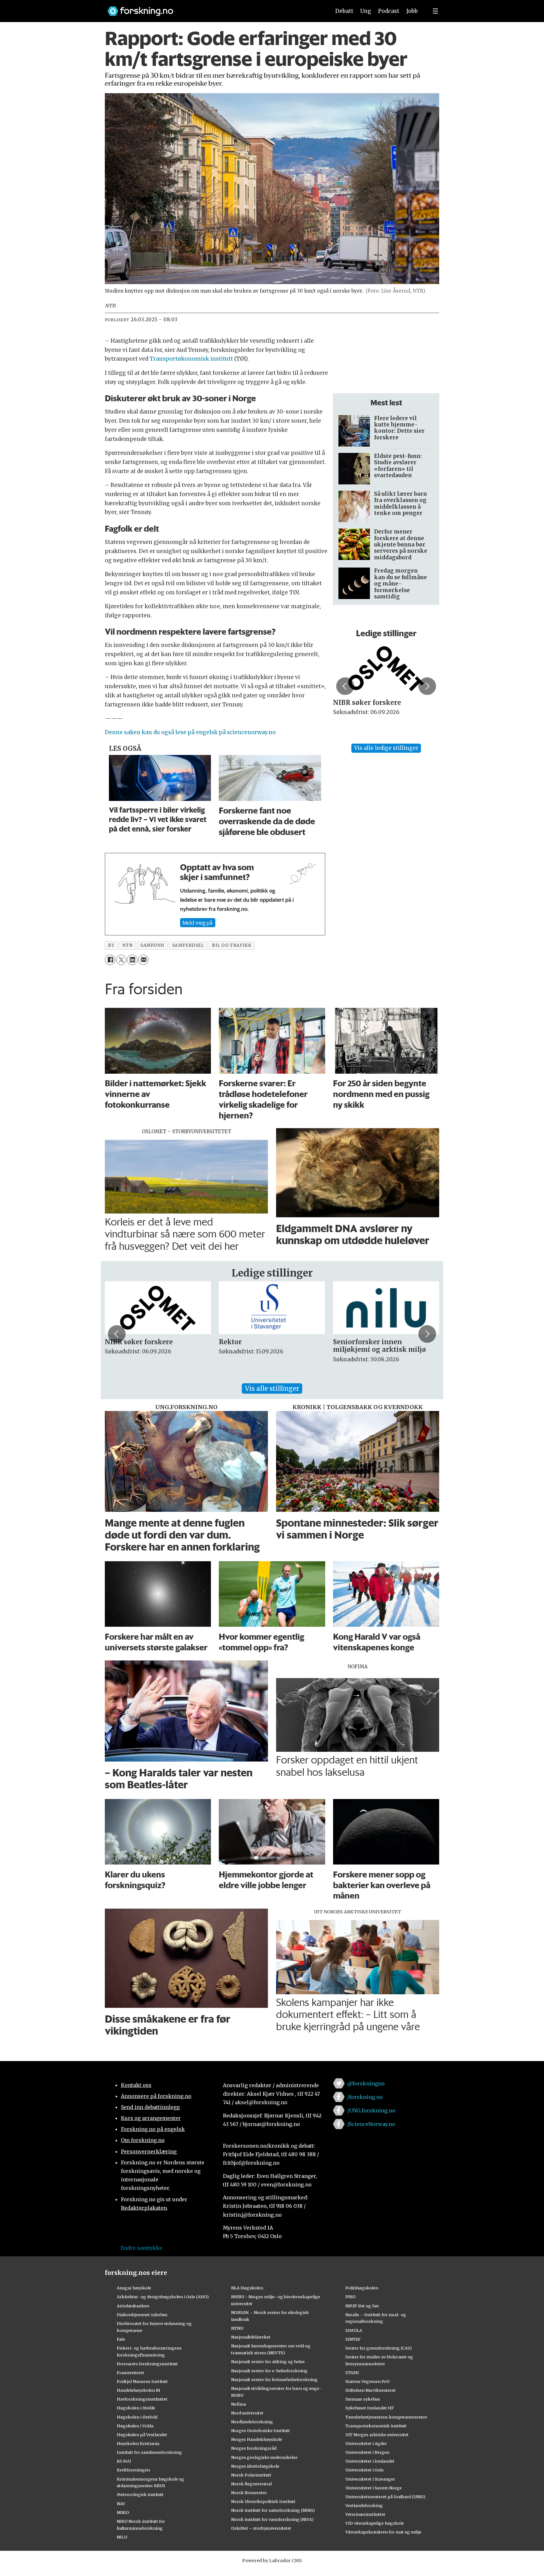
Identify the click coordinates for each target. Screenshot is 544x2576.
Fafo (121, 2339)
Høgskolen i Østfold (137, 2417)
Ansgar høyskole (134, 2288)
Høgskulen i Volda (135, 2426)
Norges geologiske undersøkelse (264, 2457)
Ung (366, 11)
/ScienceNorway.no (371, 2124)
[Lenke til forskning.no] (213, 8)
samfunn (152, 945)
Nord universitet (247, 2413)
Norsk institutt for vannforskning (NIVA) (272, 2519)
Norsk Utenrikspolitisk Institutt (263, 2501)
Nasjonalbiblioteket (251, 2337)
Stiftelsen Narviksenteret (371, 2390)
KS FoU (124, 2461)
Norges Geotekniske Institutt (261, 2430)
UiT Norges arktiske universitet (377, 2435)
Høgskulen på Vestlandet (142, 2435)
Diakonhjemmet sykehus (142, 2315)
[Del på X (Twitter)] (121, 960)
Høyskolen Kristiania (138, 2443)
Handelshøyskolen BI (139, 2390)
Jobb (412, 11)
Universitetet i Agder (366, 2443)
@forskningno (366, 2083)
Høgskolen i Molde (136, 2408)
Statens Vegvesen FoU (367, 2381)
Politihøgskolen (362, 2288)
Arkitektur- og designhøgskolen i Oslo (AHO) (163, 2297)
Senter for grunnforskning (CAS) (379, 2348)
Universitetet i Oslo (365, 2470)
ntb (127, 945)
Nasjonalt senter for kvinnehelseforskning (274, 2379)
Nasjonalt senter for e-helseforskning (269, 2371)
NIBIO (123, 2512)
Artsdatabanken (133, 2306)
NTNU (237, 2328)
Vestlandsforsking (364, 2505)
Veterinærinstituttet (365, 2514)
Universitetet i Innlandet (370, 2461)
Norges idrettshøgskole (255, 2466)
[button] (345, 686)
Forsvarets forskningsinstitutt (147, 2364)
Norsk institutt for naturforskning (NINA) (273, 2510)
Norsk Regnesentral (251, 2484)
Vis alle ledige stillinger (386, 748)
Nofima (238, 2404)
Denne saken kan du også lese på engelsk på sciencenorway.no (190, 732)
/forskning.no (365, 2097)
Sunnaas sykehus (363, 2399)
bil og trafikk (232, 945)
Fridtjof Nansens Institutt (142, 2381)
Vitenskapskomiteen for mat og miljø (383, 2532)
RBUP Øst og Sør (362, 2306)
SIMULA (354, 2330)
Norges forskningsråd (254, 2448)
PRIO (351, 2297)
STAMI (352, 2373)
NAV (121, 2504)
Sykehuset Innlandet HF (370, 2408)
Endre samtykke (141, 2248)
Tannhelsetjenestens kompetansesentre (386, 2417)
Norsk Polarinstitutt (251, 2475)
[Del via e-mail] (143, 960)
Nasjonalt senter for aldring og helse (268, 2362)
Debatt (344, 11)
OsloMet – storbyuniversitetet (261, 2528)
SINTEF (353, 2339)
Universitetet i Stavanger (370, 2479)
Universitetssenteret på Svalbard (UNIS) (385, 2497)
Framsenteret (130, 2373)
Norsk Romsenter (249, 2493)
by (111, 945)
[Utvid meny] (435, 11)
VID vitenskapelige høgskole (375, 2523)
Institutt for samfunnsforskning (149, 2452)
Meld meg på (198, 922)
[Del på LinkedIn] (132, 960)
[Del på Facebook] (110, 960)
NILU (122, 2537)
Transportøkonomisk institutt (192, 359)
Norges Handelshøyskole (257, 2439)
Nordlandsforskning (252, 2422)
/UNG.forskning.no (371, 2110)
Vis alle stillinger (272, 1388)
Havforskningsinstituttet (142, 2399)
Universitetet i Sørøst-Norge (374, 2488)
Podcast (389, 11)
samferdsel (188, 945)
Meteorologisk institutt (140, 2494)
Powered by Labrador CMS (272, 2561)
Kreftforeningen (133, 2470)
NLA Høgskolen (247, 2288)
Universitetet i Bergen (367, 2452)
